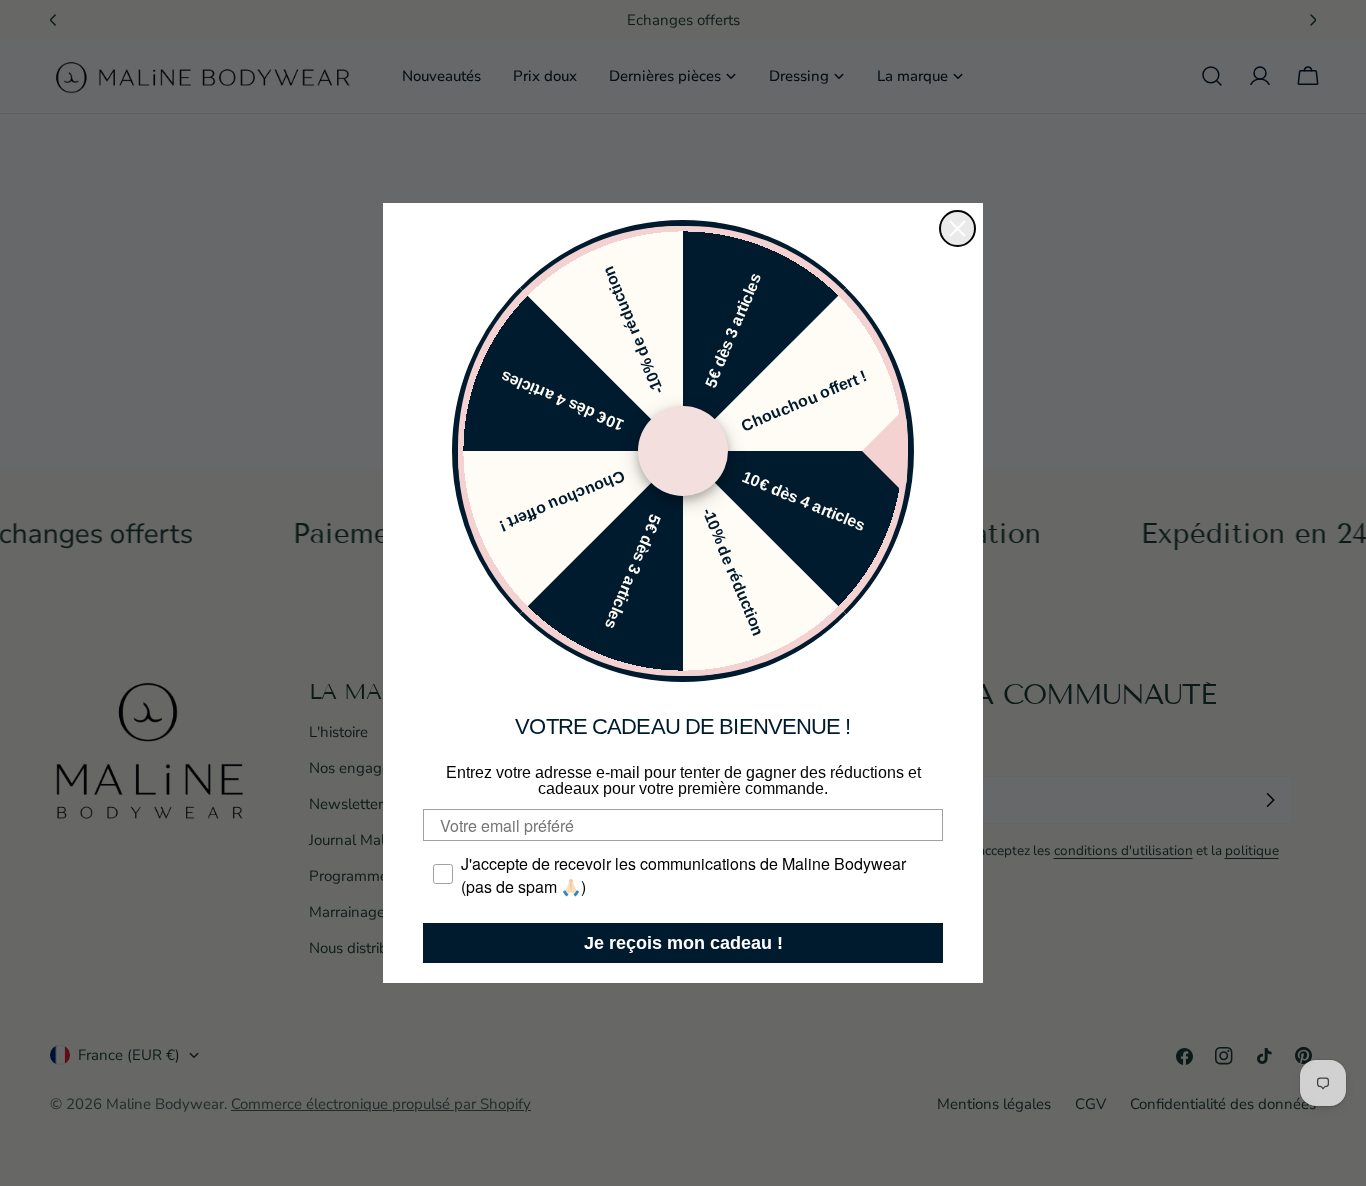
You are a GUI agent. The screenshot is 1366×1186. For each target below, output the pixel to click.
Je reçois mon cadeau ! (683, 943)
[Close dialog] (957, 228)
